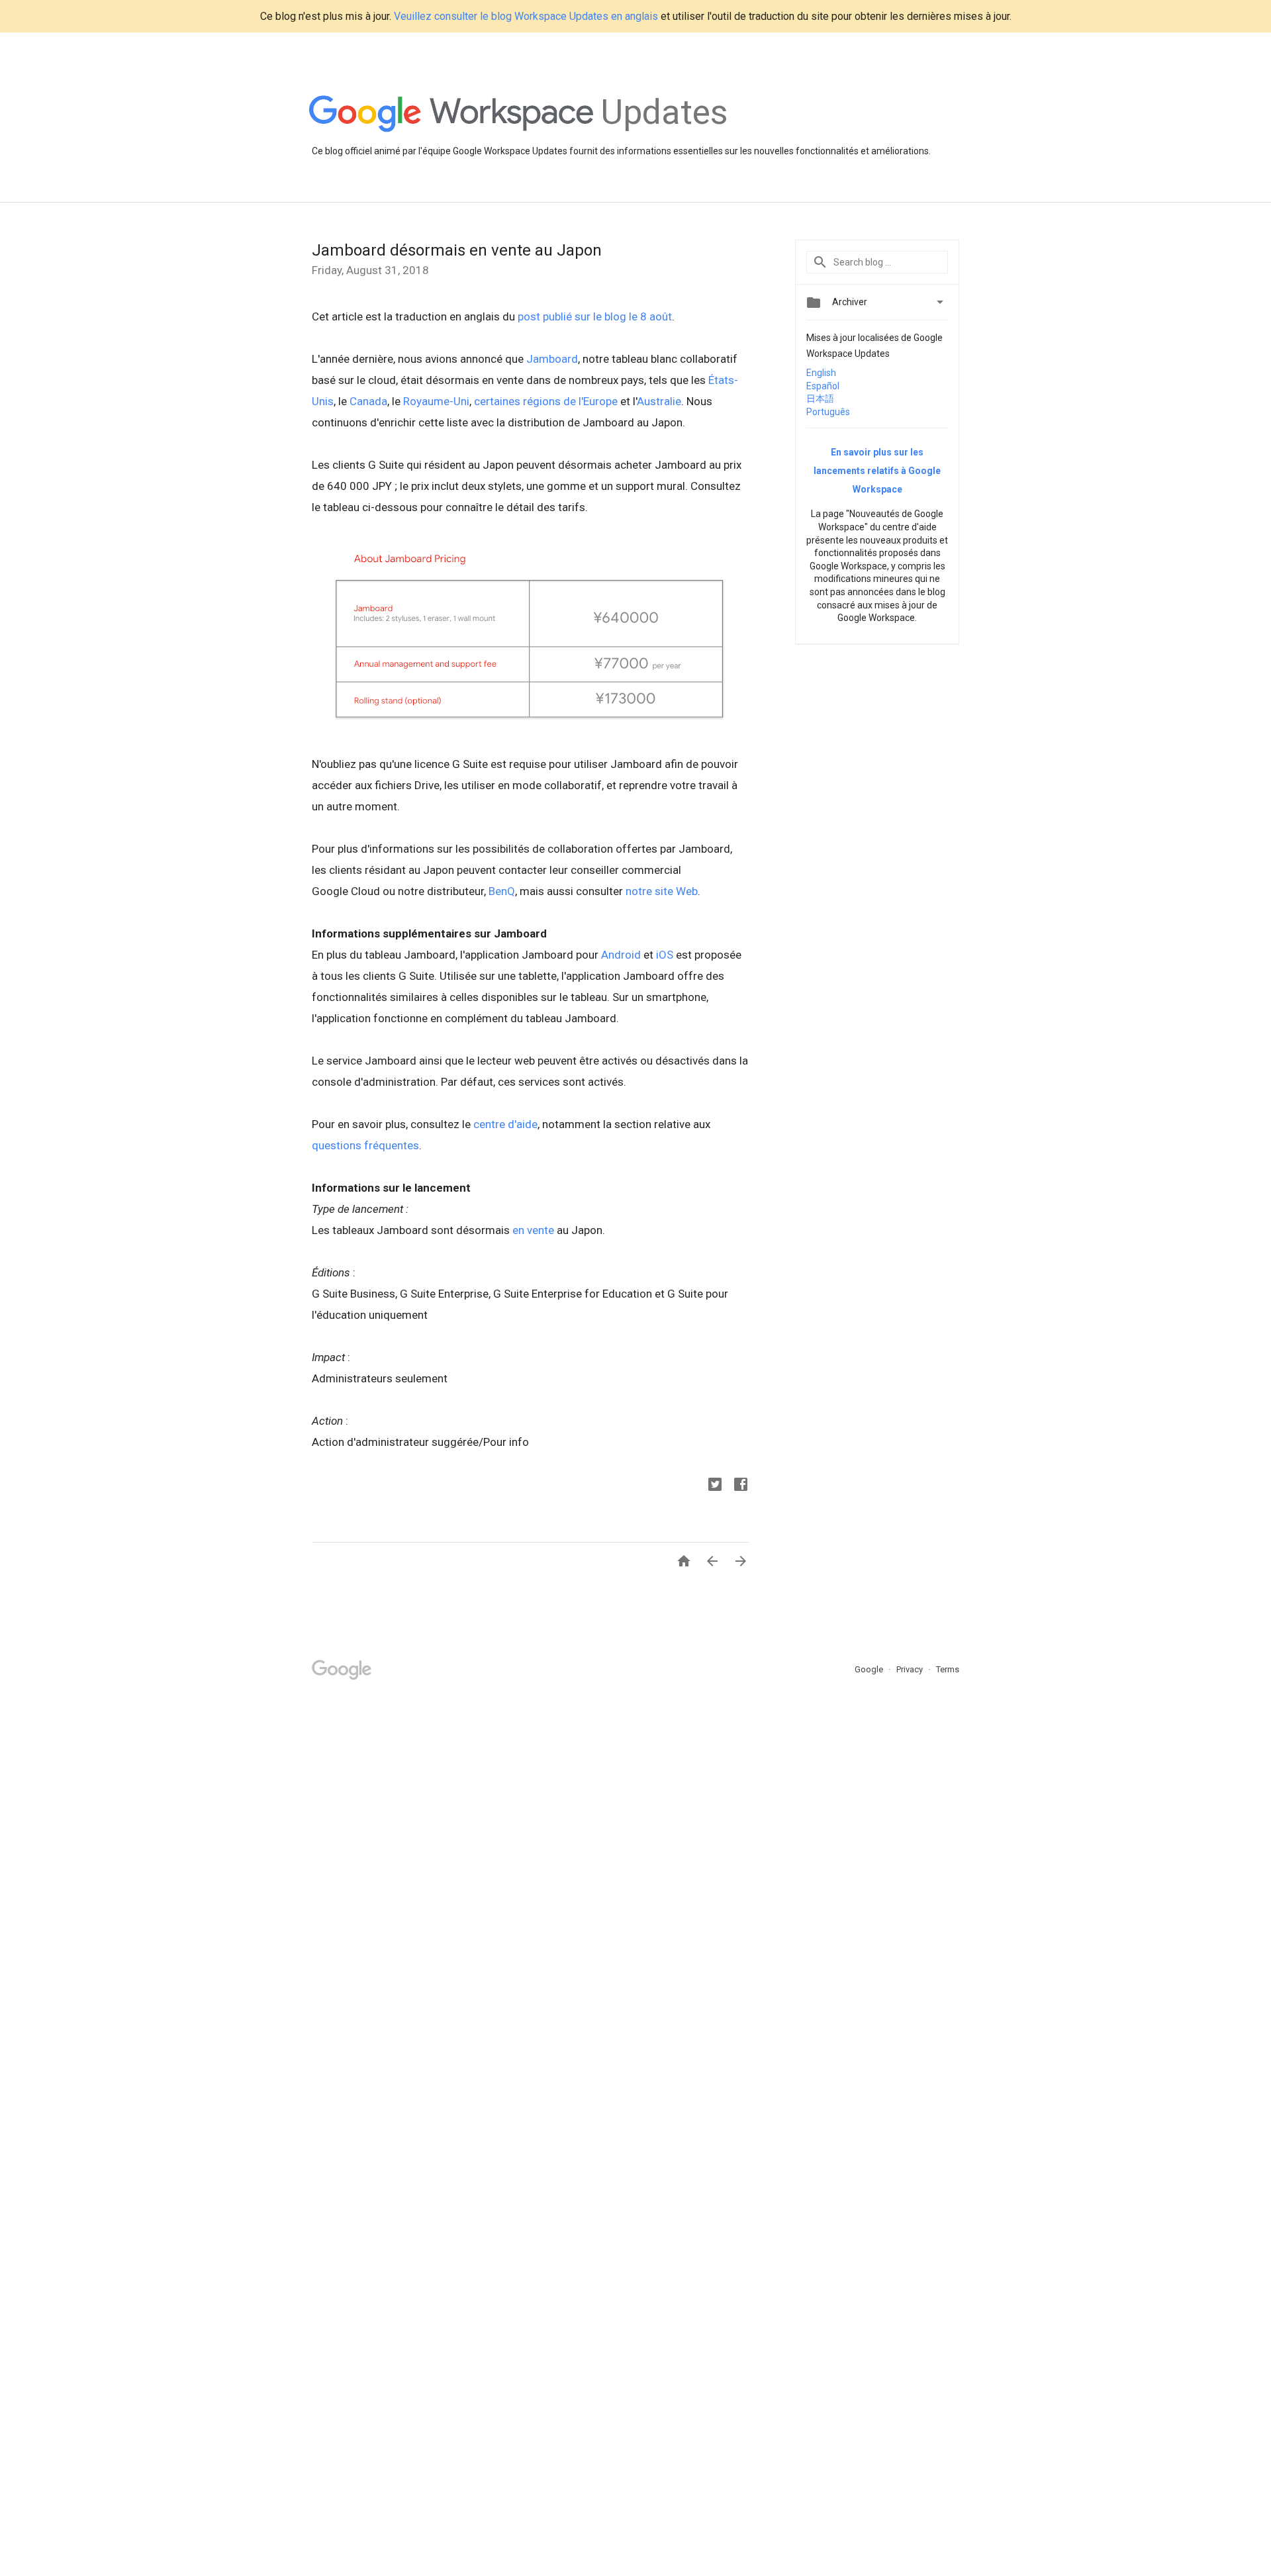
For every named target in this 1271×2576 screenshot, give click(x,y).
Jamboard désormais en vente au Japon (457, 250)
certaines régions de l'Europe (546, 401)
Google (870, 1669)
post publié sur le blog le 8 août (595, 316)
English (821, 373)
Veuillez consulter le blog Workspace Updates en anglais (526, 16)
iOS (665, 955)
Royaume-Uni (436, 401)
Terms (948, 1669)
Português (828, 412)
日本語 (820, 399)
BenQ (502, 891)
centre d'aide (505, 1124)
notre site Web (662, 891)
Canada (368, 401)
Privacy (911, 1669)
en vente (533, 1230)
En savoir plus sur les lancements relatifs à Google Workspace (877, 471)
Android (621, 955)
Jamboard (552, 359)
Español (823, 386)
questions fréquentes (365, 1145)
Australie (659, 401)
